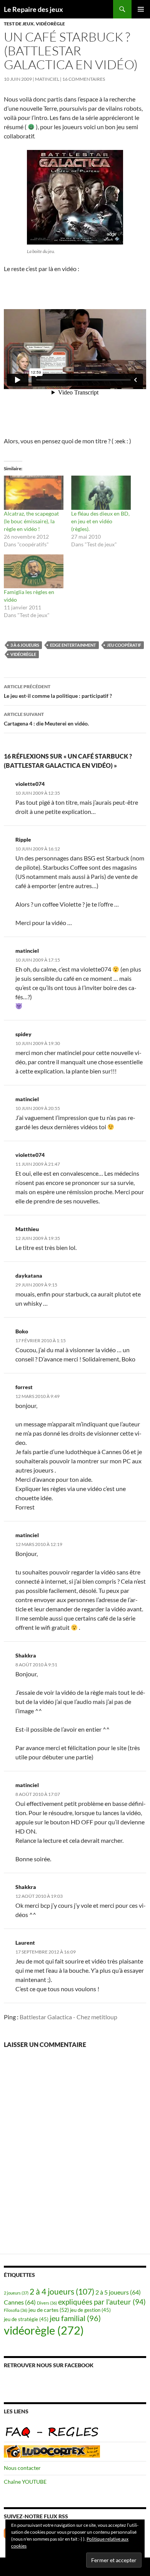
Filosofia (16, 2310)
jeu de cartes (49, 2310)
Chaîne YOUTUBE (25, 2482)
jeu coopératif (124, 645)
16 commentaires (84, 79)
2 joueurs (16, 2293)
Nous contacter (22, 2468)
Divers (47, 2303)
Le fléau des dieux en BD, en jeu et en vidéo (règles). (100, 521)
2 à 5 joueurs (118, 2292)
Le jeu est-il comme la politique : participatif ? (58, 691)
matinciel (47, 79)
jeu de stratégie (26, 2319)
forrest (24, 1387)
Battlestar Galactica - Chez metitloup (68, 2017)
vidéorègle (50, 24)
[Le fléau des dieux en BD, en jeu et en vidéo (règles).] (101, 493)
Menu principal (141, 9)
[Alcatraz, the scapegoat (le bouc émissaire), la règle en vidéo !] (34, 493)
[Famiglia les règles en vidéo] (34, 572)
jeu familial (75, 2318)
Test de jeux (19, 24)
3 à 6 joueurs (25, 645)
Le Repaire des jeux (33, 9)
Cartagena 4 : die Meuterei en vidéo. (46, 719)
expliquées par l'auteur (102, 2302)
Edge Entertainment (73, 645)
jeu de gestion (90, 2310)
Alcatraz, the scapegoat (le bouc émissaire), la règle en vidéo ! (31, 521)
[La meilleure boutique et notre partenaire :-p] (52, 2450)
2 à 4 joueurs (62, 2291)
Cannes (20, 2302)
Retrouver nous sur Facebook (49, 2365)
